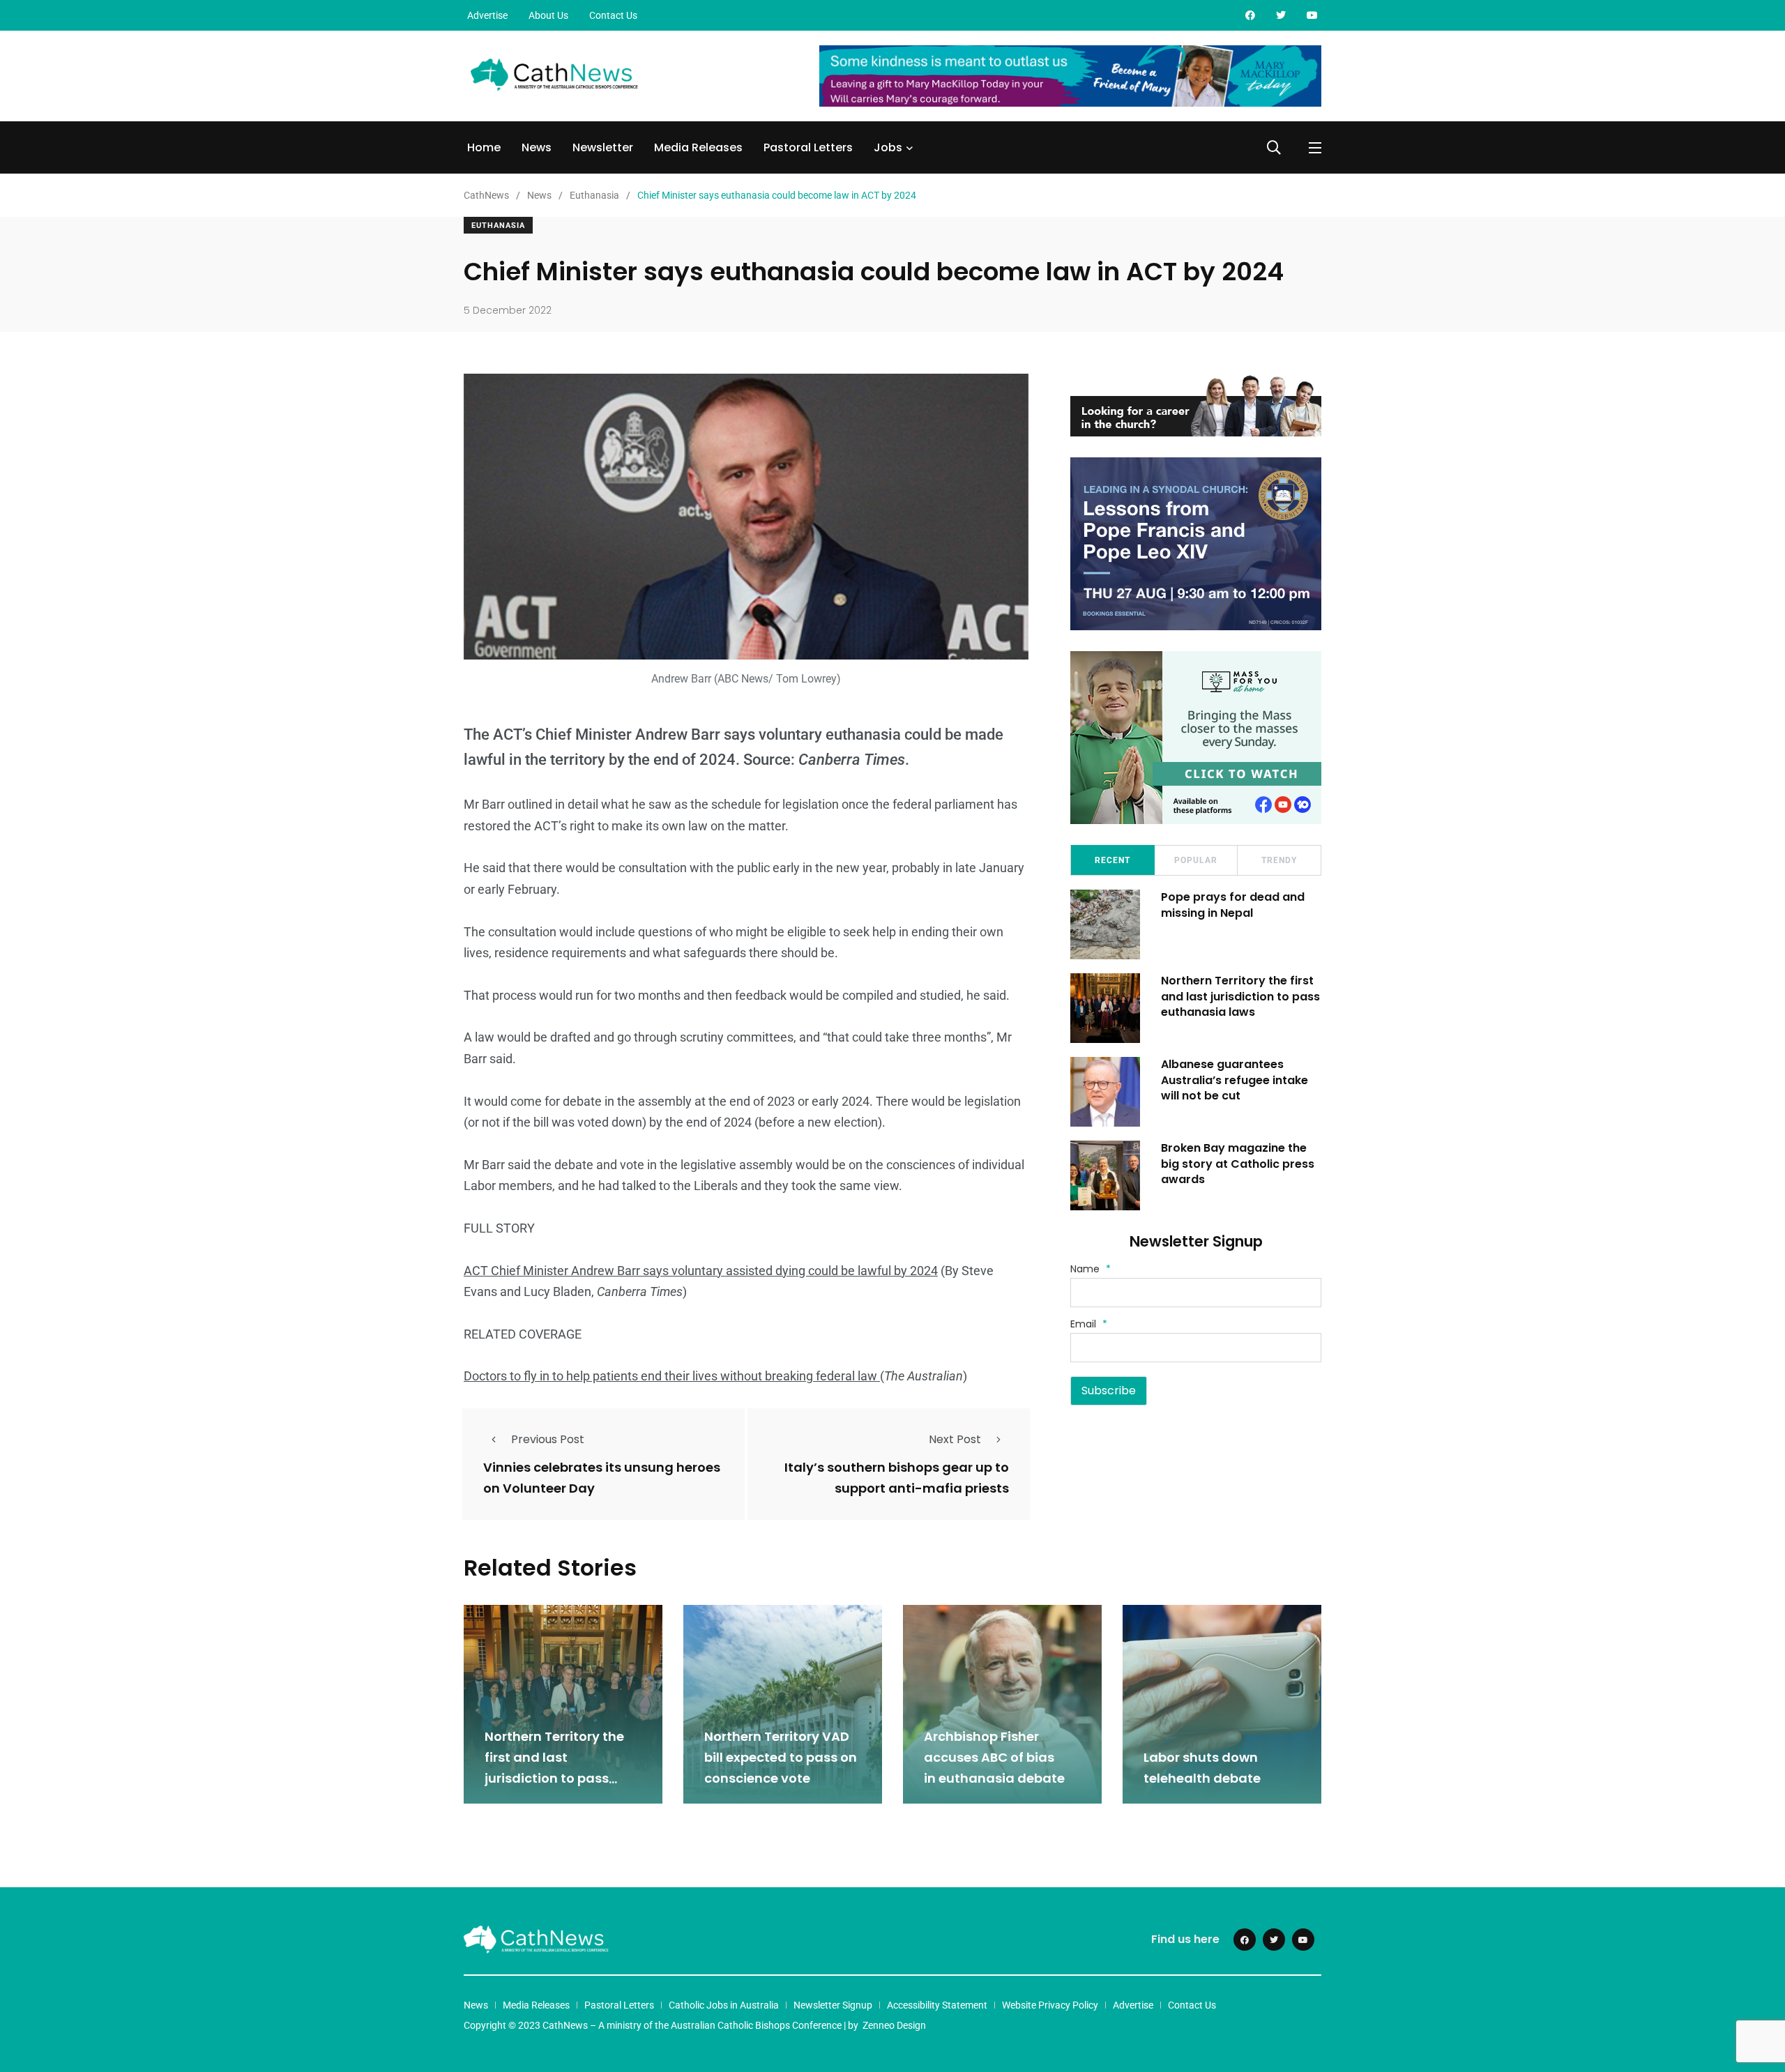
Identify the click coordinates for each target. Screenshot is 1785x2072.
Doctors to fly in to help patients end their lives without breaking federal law (672, 1376)
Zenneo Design (894, 2025)
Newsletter (603, 147)
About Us (548, 15)
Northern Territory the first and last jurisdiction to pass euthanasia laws (1240, 996)
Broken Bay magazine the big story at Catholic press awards (1238, 1164)
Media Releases (698, 147)
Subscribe (1109, 1391)
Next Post (955, 1439)
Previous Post (548, 1439)
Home (484, 147)
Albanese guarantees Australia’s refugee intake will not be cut (1235, 1080)
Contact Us (613, 15)
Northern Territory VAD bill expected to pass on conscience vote (781, 1758)
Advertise (487, 15)
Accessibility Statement (937, 2005)
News (537, 147)
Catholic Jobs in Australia (724, 2005)
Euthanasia (498, 226)
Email (1089, 1324)
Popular (1196, 860)
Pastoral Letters (808, 147)
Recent (1112, 860)
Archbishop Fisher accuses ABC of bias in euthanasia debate (996, 1758)
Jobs (888, 147)
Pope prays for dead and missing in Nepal (1233, 905)
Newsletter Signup (833, 2005)
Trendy (1279, 860)
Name (1091, 1269)
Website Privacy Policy (1050, 2005)
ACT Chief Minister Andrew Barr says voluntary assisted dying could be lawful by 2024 (701, 1271)
